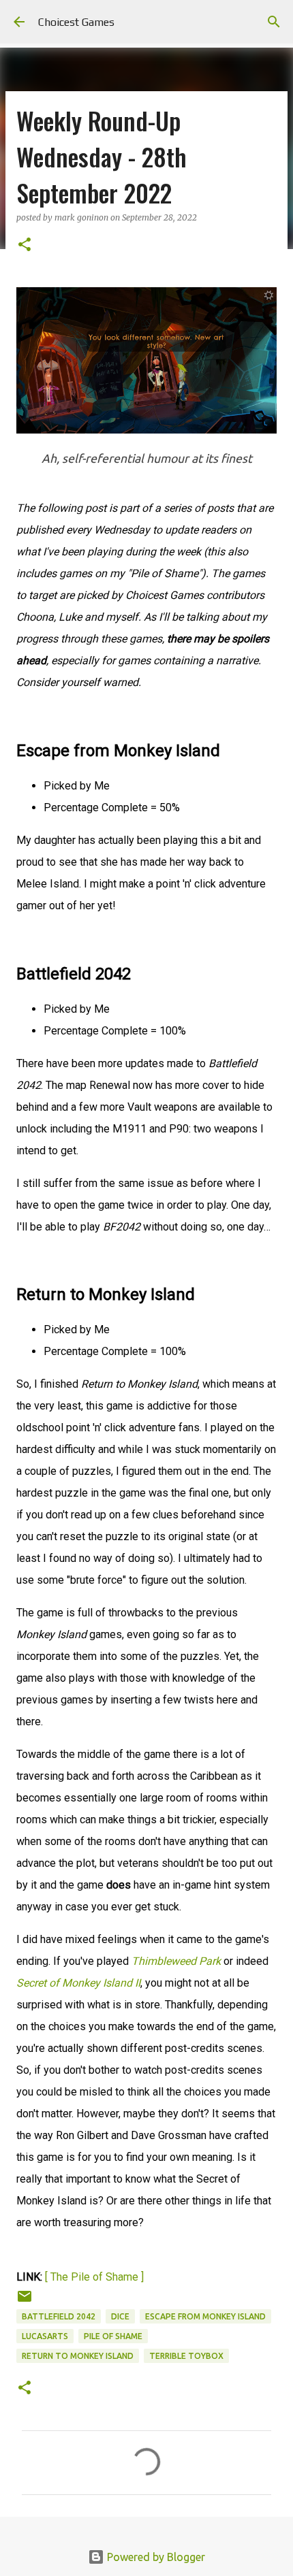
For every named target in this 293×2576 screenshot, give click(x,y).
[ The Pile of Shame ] (94, 2277)
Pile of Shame (113, 2336)
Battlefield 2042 (59, 2316)
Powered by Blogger (155, 2557)
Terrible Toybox (186, 2356)
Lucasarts (45, 2336)
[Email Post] (25, 2301)
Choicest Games (76, 22)
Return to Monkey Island (78, 2356)
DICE (120, 2316)
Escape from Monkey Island (205, 2316)
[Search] (274, 22)
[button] (25, 245)
